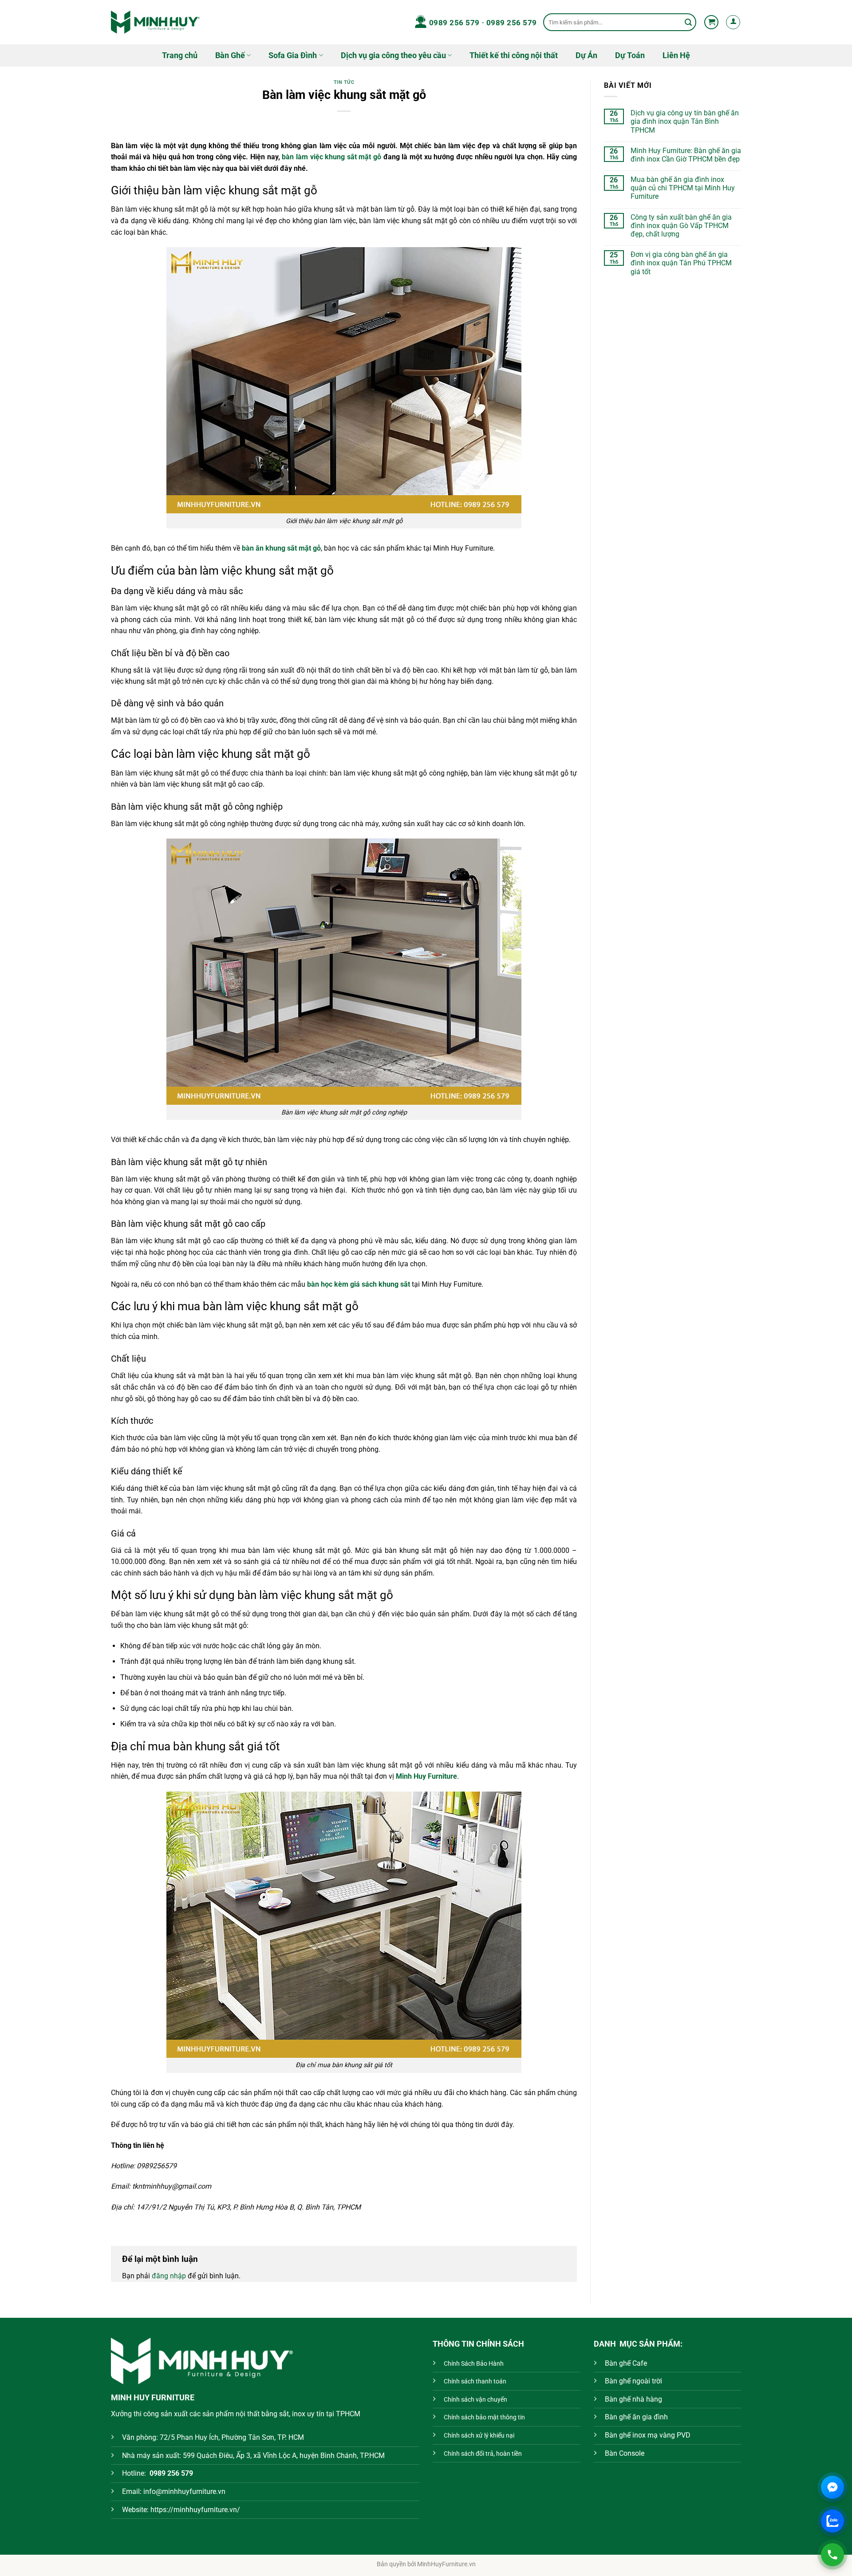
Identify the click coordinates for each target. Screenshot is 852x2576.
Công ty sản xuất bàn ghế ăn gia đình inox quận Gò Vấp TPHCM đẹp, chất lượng (681, 226)
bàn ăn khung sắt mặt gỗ (281, 548)
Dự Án (586, 55)
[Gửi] (688, 22)
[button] (711, 22)
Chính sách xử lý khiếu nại (479, 2436)
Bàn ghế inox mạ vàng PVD (648, 2435)
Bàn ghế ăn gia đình (636, 2417)
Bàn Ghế (230, 55)
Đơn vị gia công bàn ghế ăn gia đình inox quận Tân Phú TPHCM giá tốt (681, 263)
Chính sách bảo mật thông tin (484, 2417)
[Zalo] (832, 2521)
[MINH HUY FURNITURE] (155, 22)
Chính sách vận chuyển (475, 2400)
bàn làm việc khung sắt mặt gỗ (331, 157)
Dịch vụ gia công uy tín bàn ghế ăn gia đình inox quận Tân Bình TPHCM (685, 121)
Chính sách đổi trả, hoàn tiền (483, 2454)
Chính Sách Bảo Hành (474, 2364)
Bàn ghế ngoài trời (633, 2381)
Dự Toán (630, 55)
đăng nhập (169, 2276)
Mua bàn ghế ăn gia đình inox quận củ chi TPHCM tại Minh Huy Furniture (683, 188)
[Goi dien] (832, 2555)
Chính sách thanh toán (475, 2381)
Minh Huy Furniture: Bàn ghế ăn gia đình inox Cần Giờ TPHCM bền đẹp (686, 155)
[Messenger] (832, 2487)
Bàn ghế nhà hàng (633, 2399)
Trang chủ (180, 55)
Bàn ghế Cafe (626, 2363)
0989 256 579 (454, 23)
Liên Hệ (676, 55)
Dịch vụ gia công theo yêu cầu (393, 55)
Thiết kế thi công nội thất (514, 55)
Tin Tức (344, 82)
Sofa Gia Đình (293, 55)
